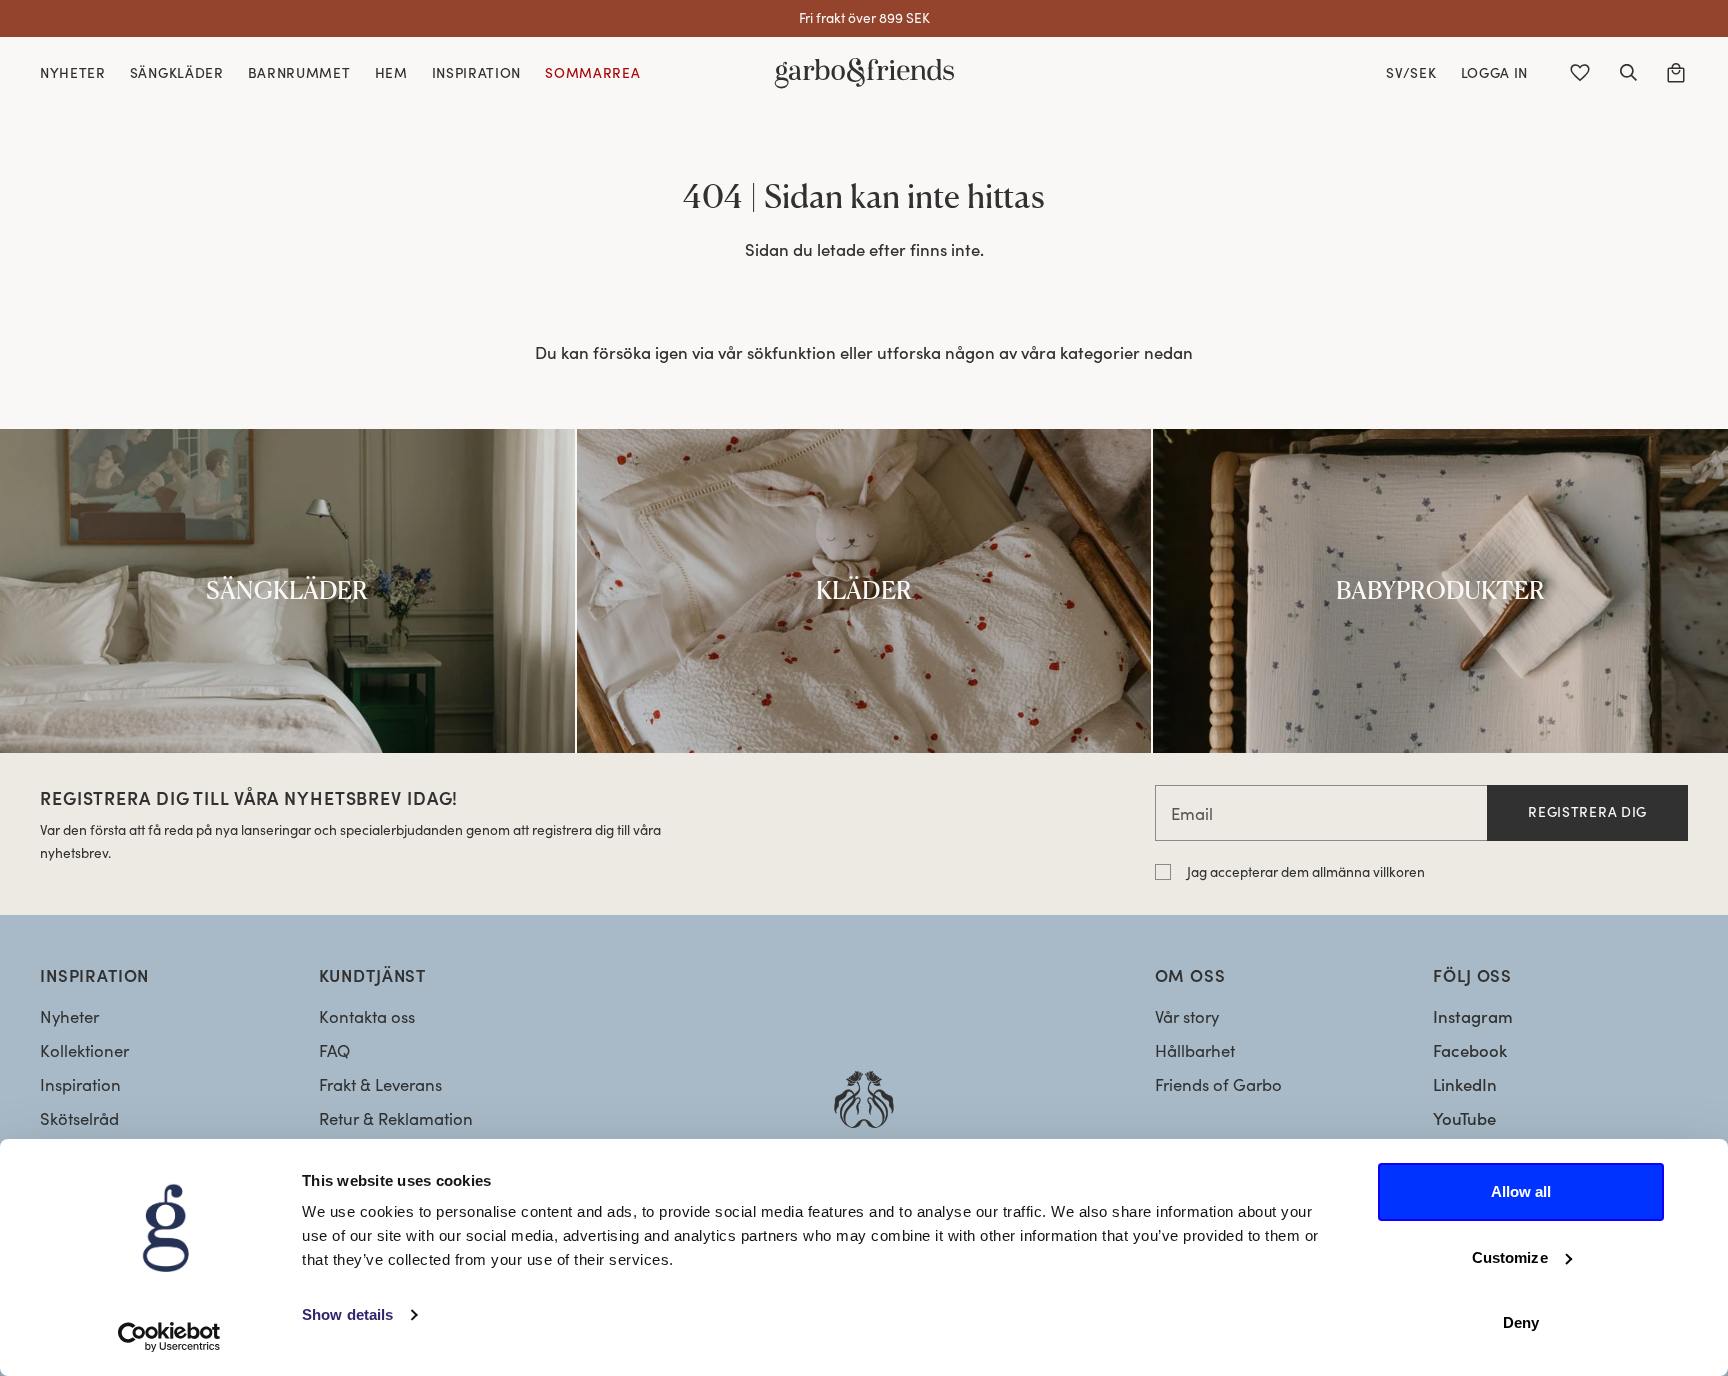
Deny (1521, 1322)
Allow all (1521, 1191)
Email (1192, 813)
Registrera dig (1587, 811)
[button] (1628, 73)
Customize (1510, 1257)
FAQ (334, 1050)
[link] (287, 590)
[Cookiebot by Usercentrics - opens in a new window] (169, 1337)
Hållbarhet (1195, 1050)
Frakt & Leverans (380, 1084)
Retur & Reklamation (396, 1118)
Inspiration (80, 1084)
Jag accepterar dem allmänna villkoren (1306, 871)
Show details (347, 1314)
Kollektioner (84, 1050)
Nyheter (69, 1016)
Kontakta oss (367, 1016)
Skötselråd (79, 1118)
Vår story (1187, 1016)
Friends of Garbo (1218, 1084)
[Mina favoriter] (1580, 73)
